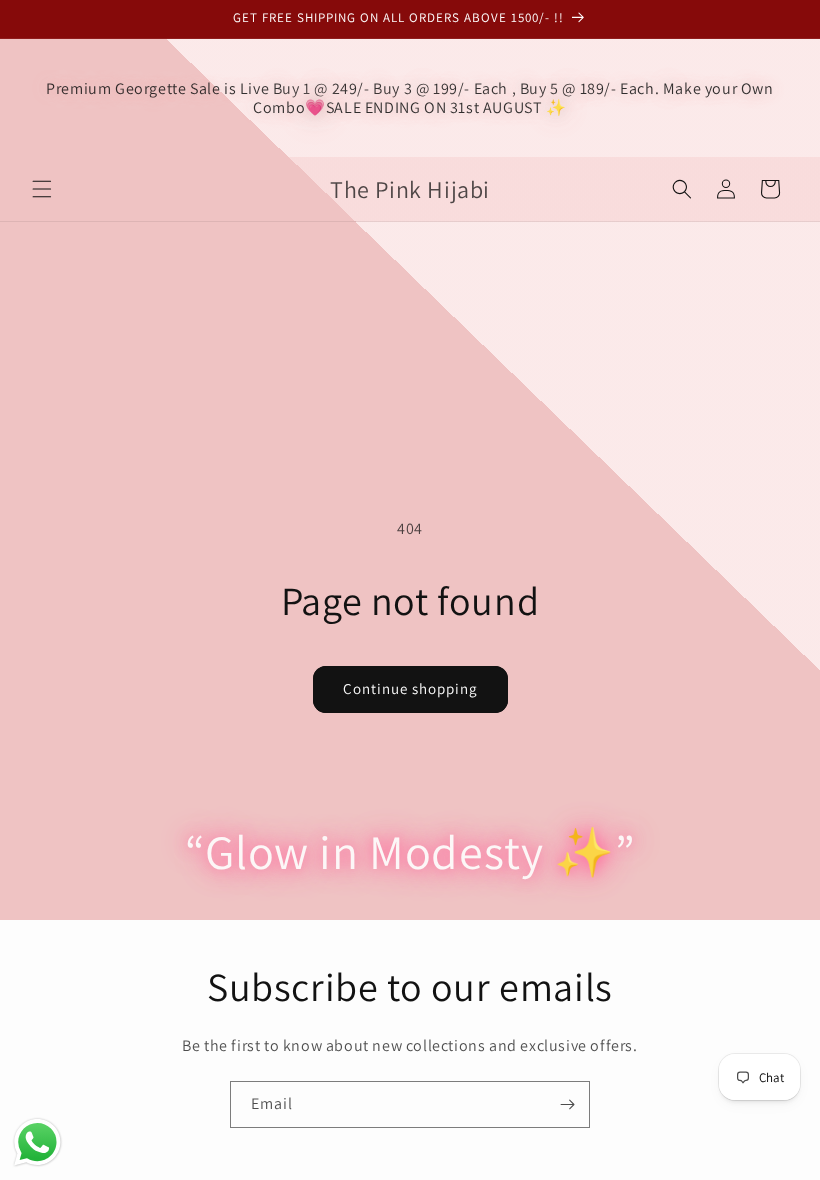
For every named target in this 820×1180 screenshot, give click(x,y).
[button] (42, 189)
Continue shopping (410, 688)
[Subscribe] (567, 1104)
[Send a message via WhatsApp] (37, 1142)
